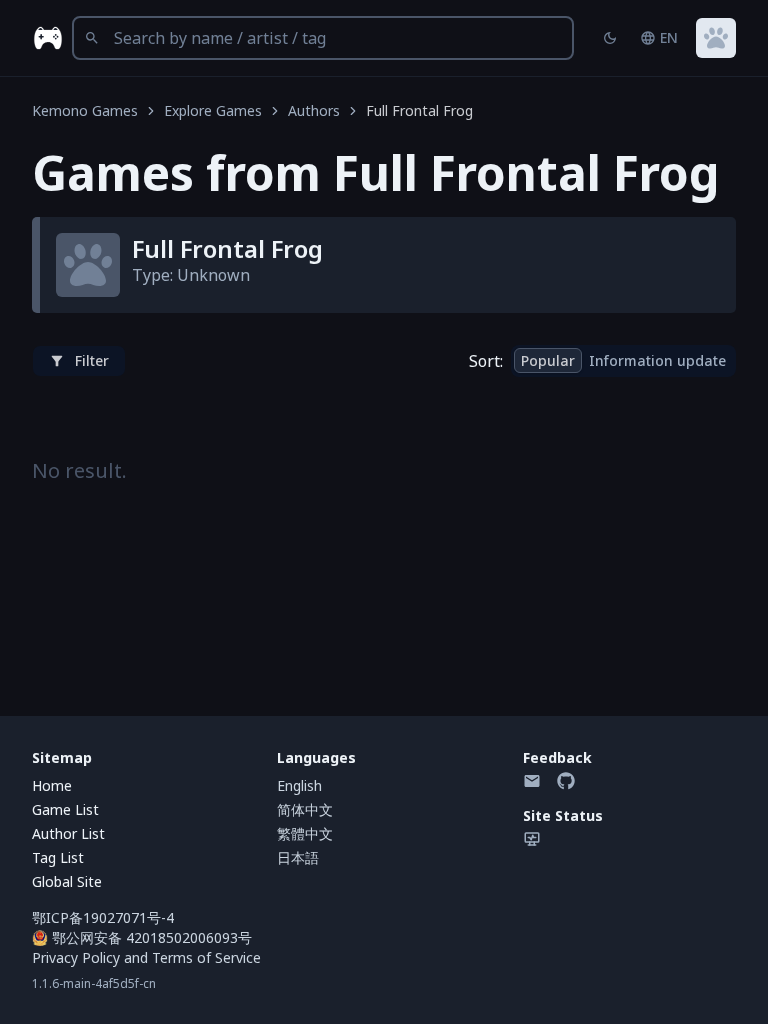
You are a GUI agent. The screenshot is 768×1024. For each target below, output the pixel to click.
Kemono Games (85, 110)
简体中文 (305, 809)
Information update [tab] (657, 360)
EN (669, 37)
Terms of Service (206, 957)
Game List (65, 809)
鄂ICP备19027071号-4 (103, 917)
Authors (314, 110)
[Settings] (716, 38)
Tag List (58, 857)
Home (52, 785)
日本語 (298, 857)
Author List (68, 833)
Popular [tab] (548, 360)
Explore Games (213, 110)
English (299, 785)
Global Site (67, 881)
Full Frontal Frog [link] (419, 110)
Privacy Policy (76, 957)
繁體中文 (305, 833)
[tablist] (623, 361)
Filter (92, 360)
